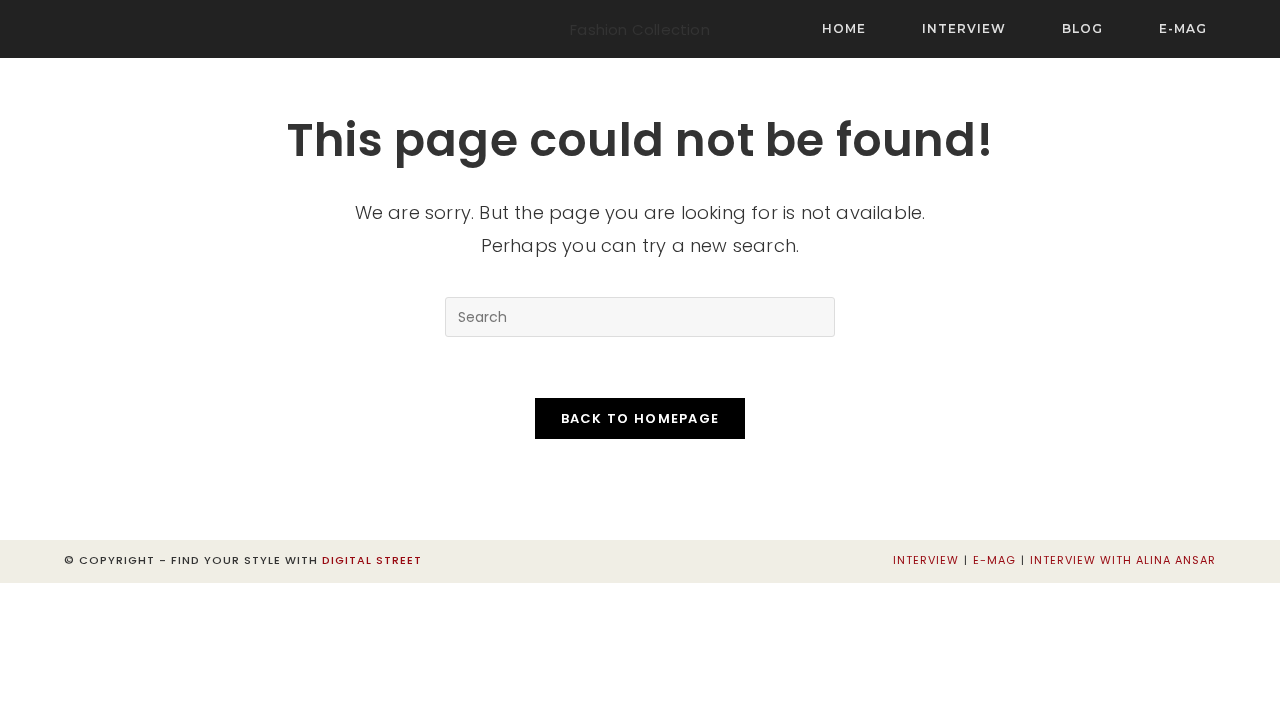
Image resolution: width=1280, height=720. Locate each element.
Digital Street (372, 560)
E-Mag (994, 560)
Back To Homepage (640, 418)
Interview (926, 560)
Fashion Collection (640, 29)
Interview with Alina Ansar (1123, 560)
